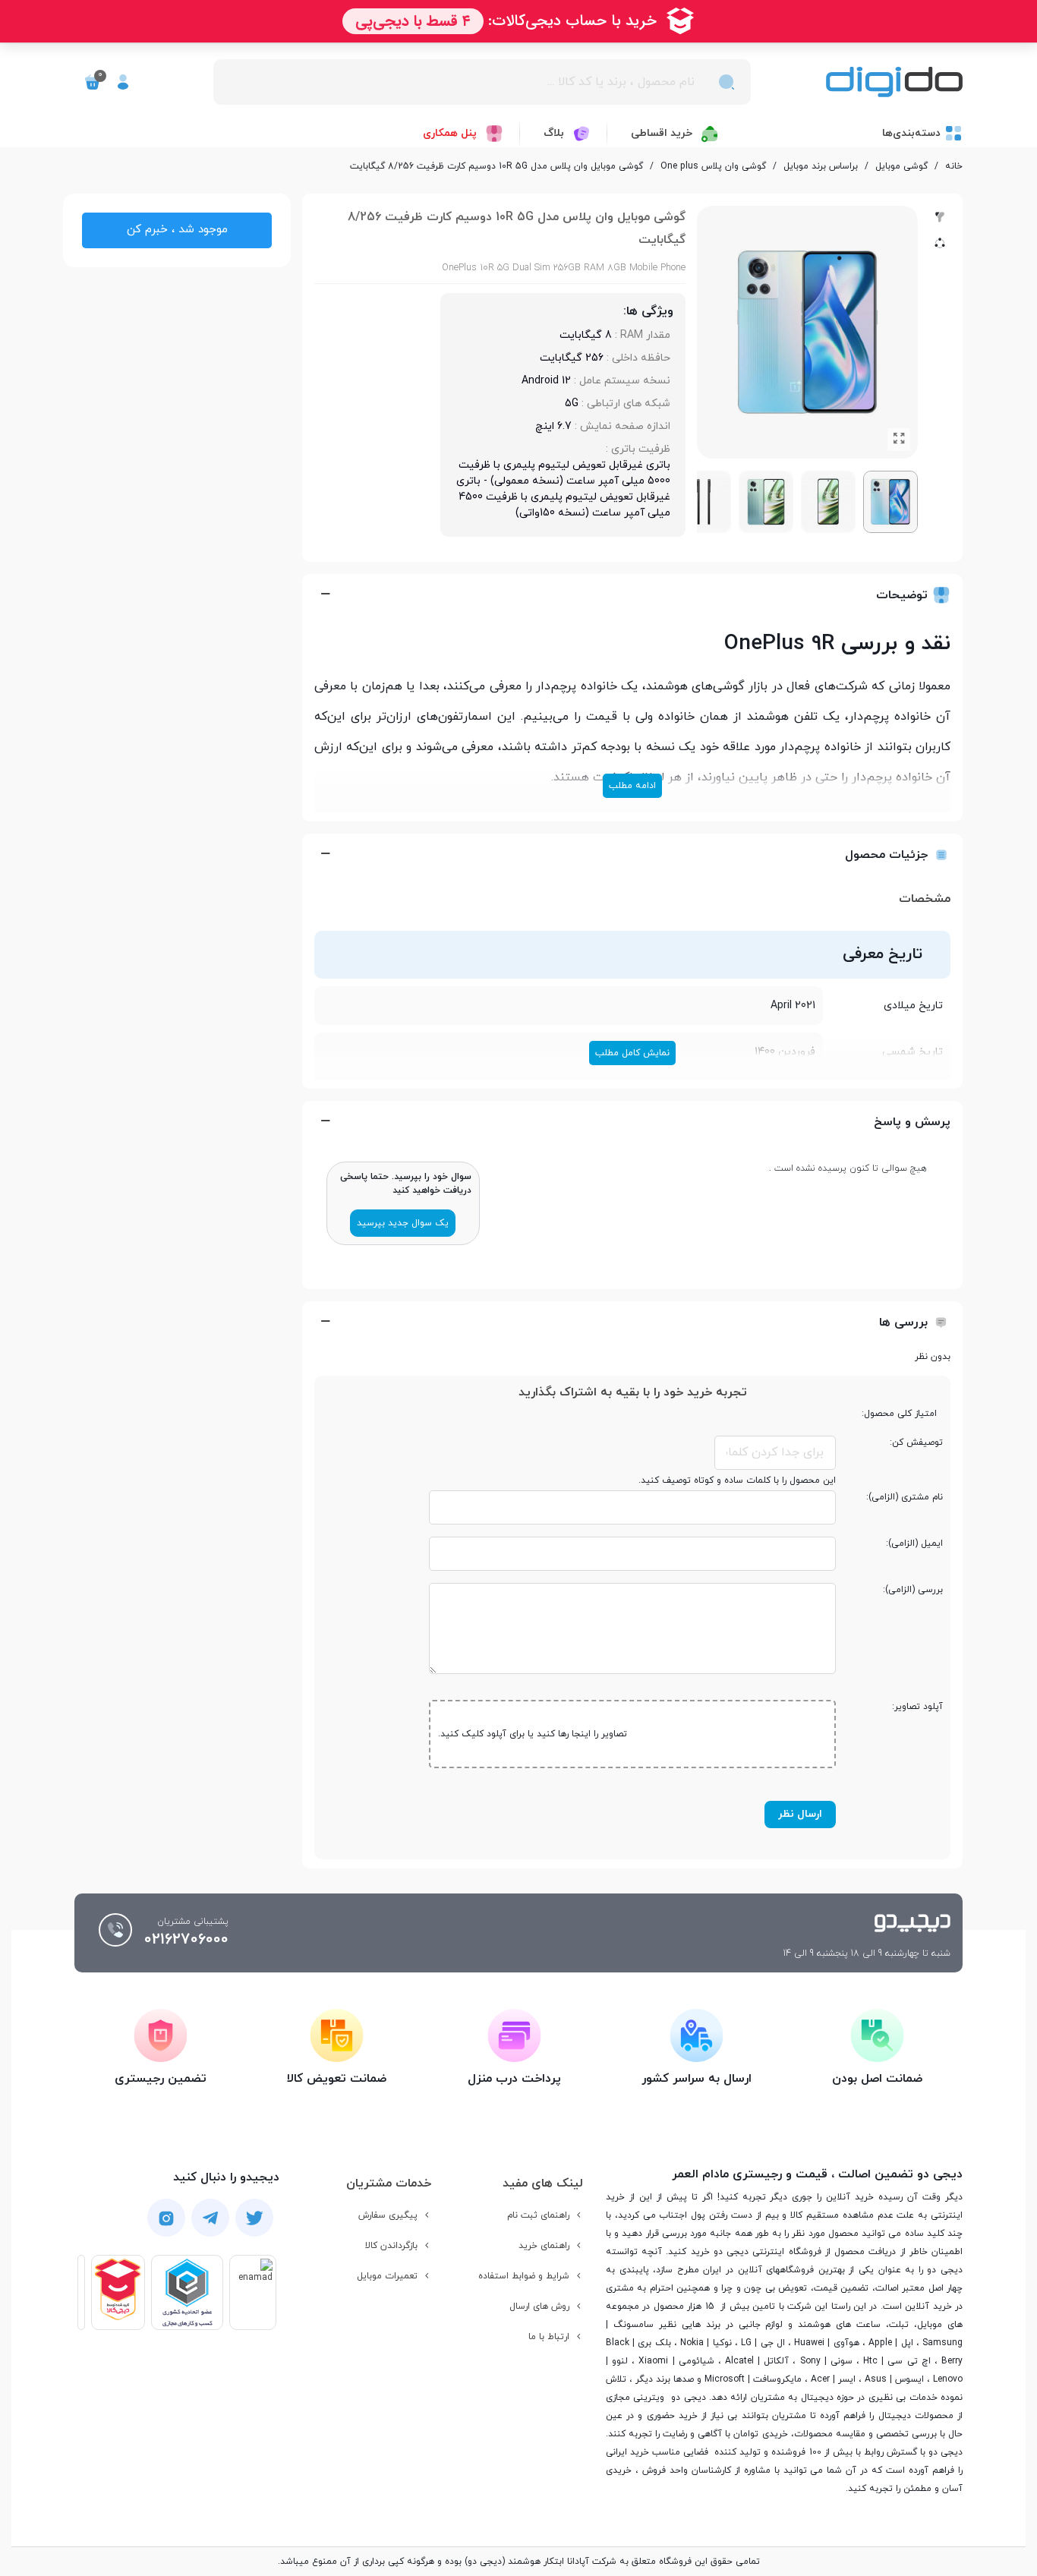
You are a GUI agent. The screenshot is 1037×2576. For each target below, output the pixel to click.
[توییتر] (254, 2218)
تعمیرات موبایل (387, 2276)
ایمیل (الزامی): (914, 1543)
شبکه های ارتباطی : (624, 404)
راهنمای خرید (544, 2246)
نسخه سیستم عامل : (621, 381)
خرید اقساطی (662, 133)
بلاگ (554, 133)
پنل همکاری (450, 133)
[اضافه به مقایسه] (940, 217)
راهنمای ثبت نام (538, 2215)
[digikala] (118, 2292)
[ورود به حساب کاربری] (123, 82)
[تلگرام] (210, 2218)
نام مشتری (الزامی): (905, 1497)
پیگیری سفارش (388, 2215)
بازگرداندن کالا (391, 2246)
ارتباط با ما (549, 2337)
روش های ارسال (539, 2306)
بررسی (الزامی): (913, 1590)
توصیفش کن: (916, 1442)
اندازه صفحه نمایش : (621, 426)
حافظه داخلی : (637, 358)
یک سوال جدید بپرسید (403, 1223)
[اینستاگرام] (166, 2218)
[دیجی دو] (894, 82)
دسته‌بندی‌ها (911, 133)
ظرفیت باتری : (637, 449)
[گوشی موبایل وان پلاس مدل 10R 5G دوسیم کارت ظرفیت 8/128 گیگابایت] (899, 440)
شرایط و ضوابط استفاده (524, 2276)
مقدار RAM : (641, 335)
